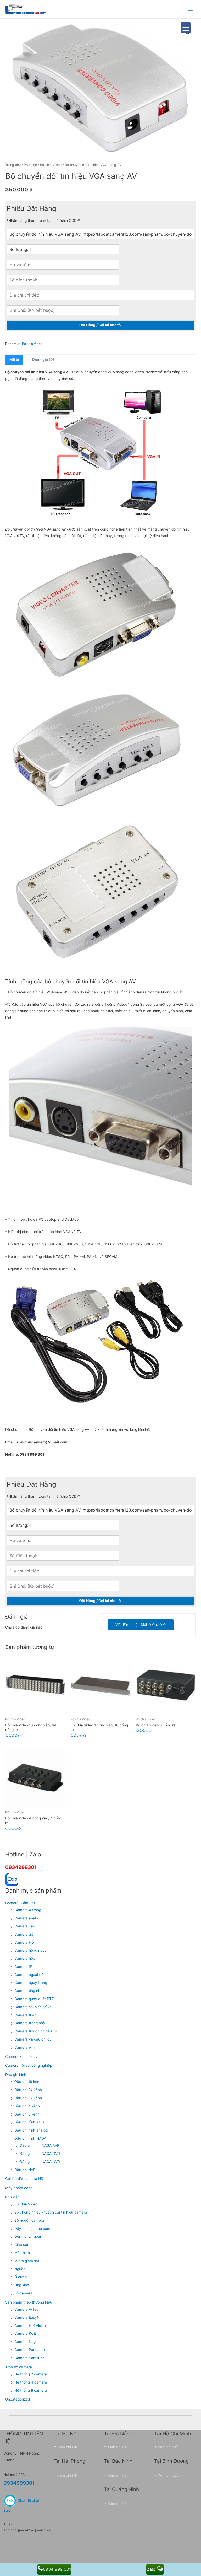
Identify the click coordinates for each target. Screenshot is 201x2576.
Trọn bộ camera (19, 2367)
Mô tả (14, 360)
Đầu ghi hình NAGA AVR (40, 2145)
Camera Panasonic (30, 2350)
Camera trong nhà (30, 2023)
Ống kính (22, 2285)
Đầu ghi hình (16, 2075)
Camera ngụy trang (31, 1983)
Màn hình (22, 2253)
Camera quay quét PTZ (34, 1999)
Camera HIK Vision (30, 2326)
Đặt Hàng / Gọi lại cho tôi (100, 325)
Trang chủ (13, 165)
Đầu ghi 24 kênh (28, 2090)
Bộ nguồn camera (29, 2220)
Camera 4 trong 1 (29, 1910)
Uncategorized (18, 2399)
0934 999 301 (57, 2569)
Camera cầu (25, 1926)
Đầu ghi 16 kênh (28, 2082)
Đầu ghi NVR (25, 2170)
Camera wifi (24, 2047)
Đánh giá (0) (43, 360)
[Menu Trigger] (186, 28)
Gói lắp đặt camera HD (24, 2179)
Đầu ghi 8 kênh (27, 2114)
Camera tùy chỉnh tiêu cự (36, 2031)
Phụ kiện (30, 165)
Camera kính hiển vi (22, 2056)
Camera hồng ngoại (31, 1950)
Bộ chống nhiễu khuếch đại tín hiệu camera (51, 2212)
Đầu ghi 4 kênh (27, 2106)
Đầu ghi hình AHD (29, 2122)
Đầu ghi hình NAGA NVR (40, 2162)
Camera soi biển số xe (33, 2007)
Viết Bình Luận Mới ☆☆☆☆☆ (141, 1625)
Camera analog (27, 1918)
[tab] (14, 360)
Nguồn (20, 2269)
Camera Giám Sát (20, 1903)
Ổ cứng (21, 2277)
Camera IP (23, 1967)
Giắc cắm (22, 2245)
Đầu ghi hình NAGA (30, 2138)
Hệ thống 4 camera (31, 2382)
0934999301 (21, 1867)
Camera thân (25, 2015)
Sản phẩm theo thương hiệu (29, 2302)
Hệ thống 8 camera (31, 2390)
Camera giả (24, 1934)
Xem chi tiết (67, 2447)
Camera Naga (26, 2342)
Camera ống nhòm (30, 1991)
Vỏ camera (23, 2293)
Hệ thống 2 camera (31, 2374)
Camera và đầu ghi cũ (33, 2039)
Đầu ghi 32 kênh (28, 2098)
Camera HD (24, 1942)
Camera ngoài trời (29, 1975)
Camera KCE (25, 2333)
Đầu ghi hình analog (31, 2130)
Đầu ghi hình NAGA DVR (40, 2154)
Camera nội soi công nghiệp (29, 2065)
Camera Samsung (29, 2358)
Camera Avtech (27, 2309)
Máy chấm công (19, 2188)
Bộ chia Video (51, 165)
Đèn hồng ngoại (28, 2236)
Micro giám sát (27, 2261)
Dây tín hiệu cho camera (35, 2229)
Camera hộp (25, 1958)
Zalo (152, 2569)
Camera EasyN (27, 2317)
